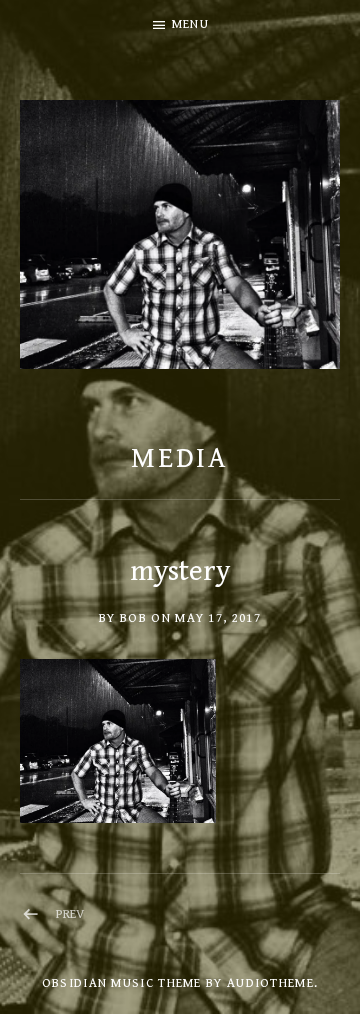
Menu (190, 24)
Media (180, 458)
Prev (70, 914)
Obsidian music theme (122, 983)
